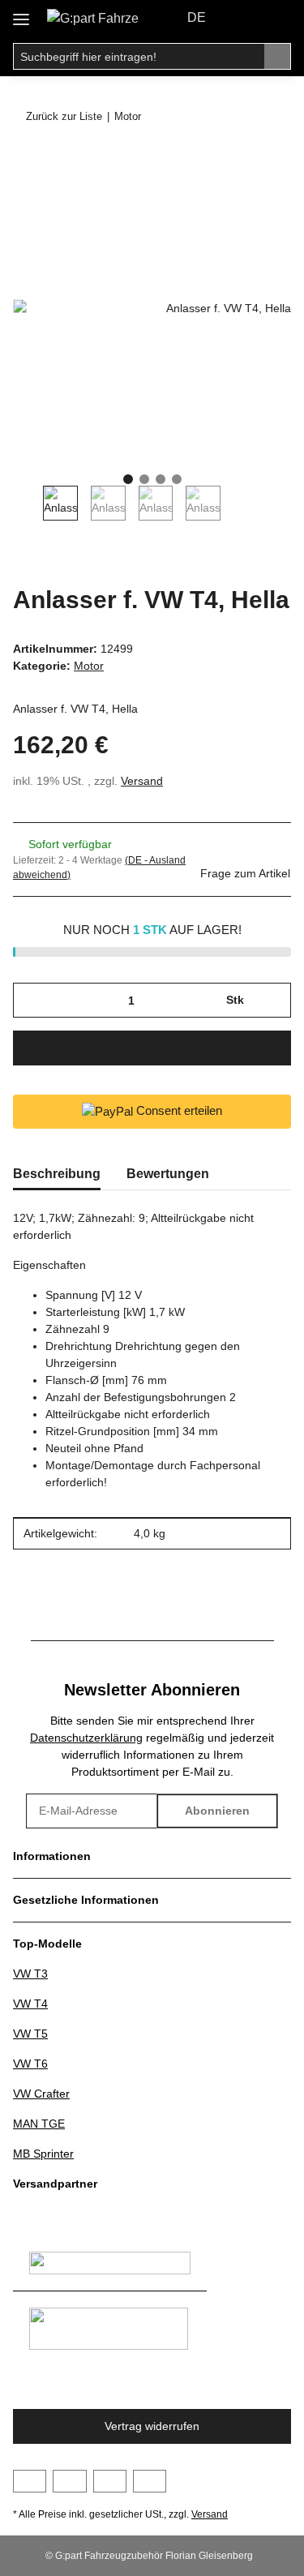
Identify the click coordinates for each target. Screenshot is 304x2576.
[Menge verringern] (31, 1000)
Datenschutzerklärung (86, 1738)
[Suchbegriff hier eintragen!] (278, 57)
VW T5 (30, 2034)
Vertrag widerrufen (152, 2426)
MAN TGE (39, 2124)
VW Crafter (41, 2094)
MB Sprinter (43, 2154)
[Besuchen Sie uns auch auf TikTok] (150, 2481)
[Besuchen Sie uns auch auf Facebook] (30, 2481)
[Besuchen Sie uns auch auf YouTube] (69, 2481)
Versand (142, 781)
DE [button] (197, 17)
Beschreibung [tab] (57, 1174)
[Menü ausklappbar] (21, 13)
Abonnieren (217, 1811)
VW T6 (30, 2064)
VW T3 (30, 1974)
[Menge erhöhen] (273, 1000)
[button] (244, 18)
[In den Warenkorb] (26, 160)
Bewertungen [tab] (168, 1174)
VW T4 (30, 2004)
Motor (89, 666)
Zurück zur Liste (64, 116)
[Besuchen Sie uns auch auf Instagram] (110, 2481)
